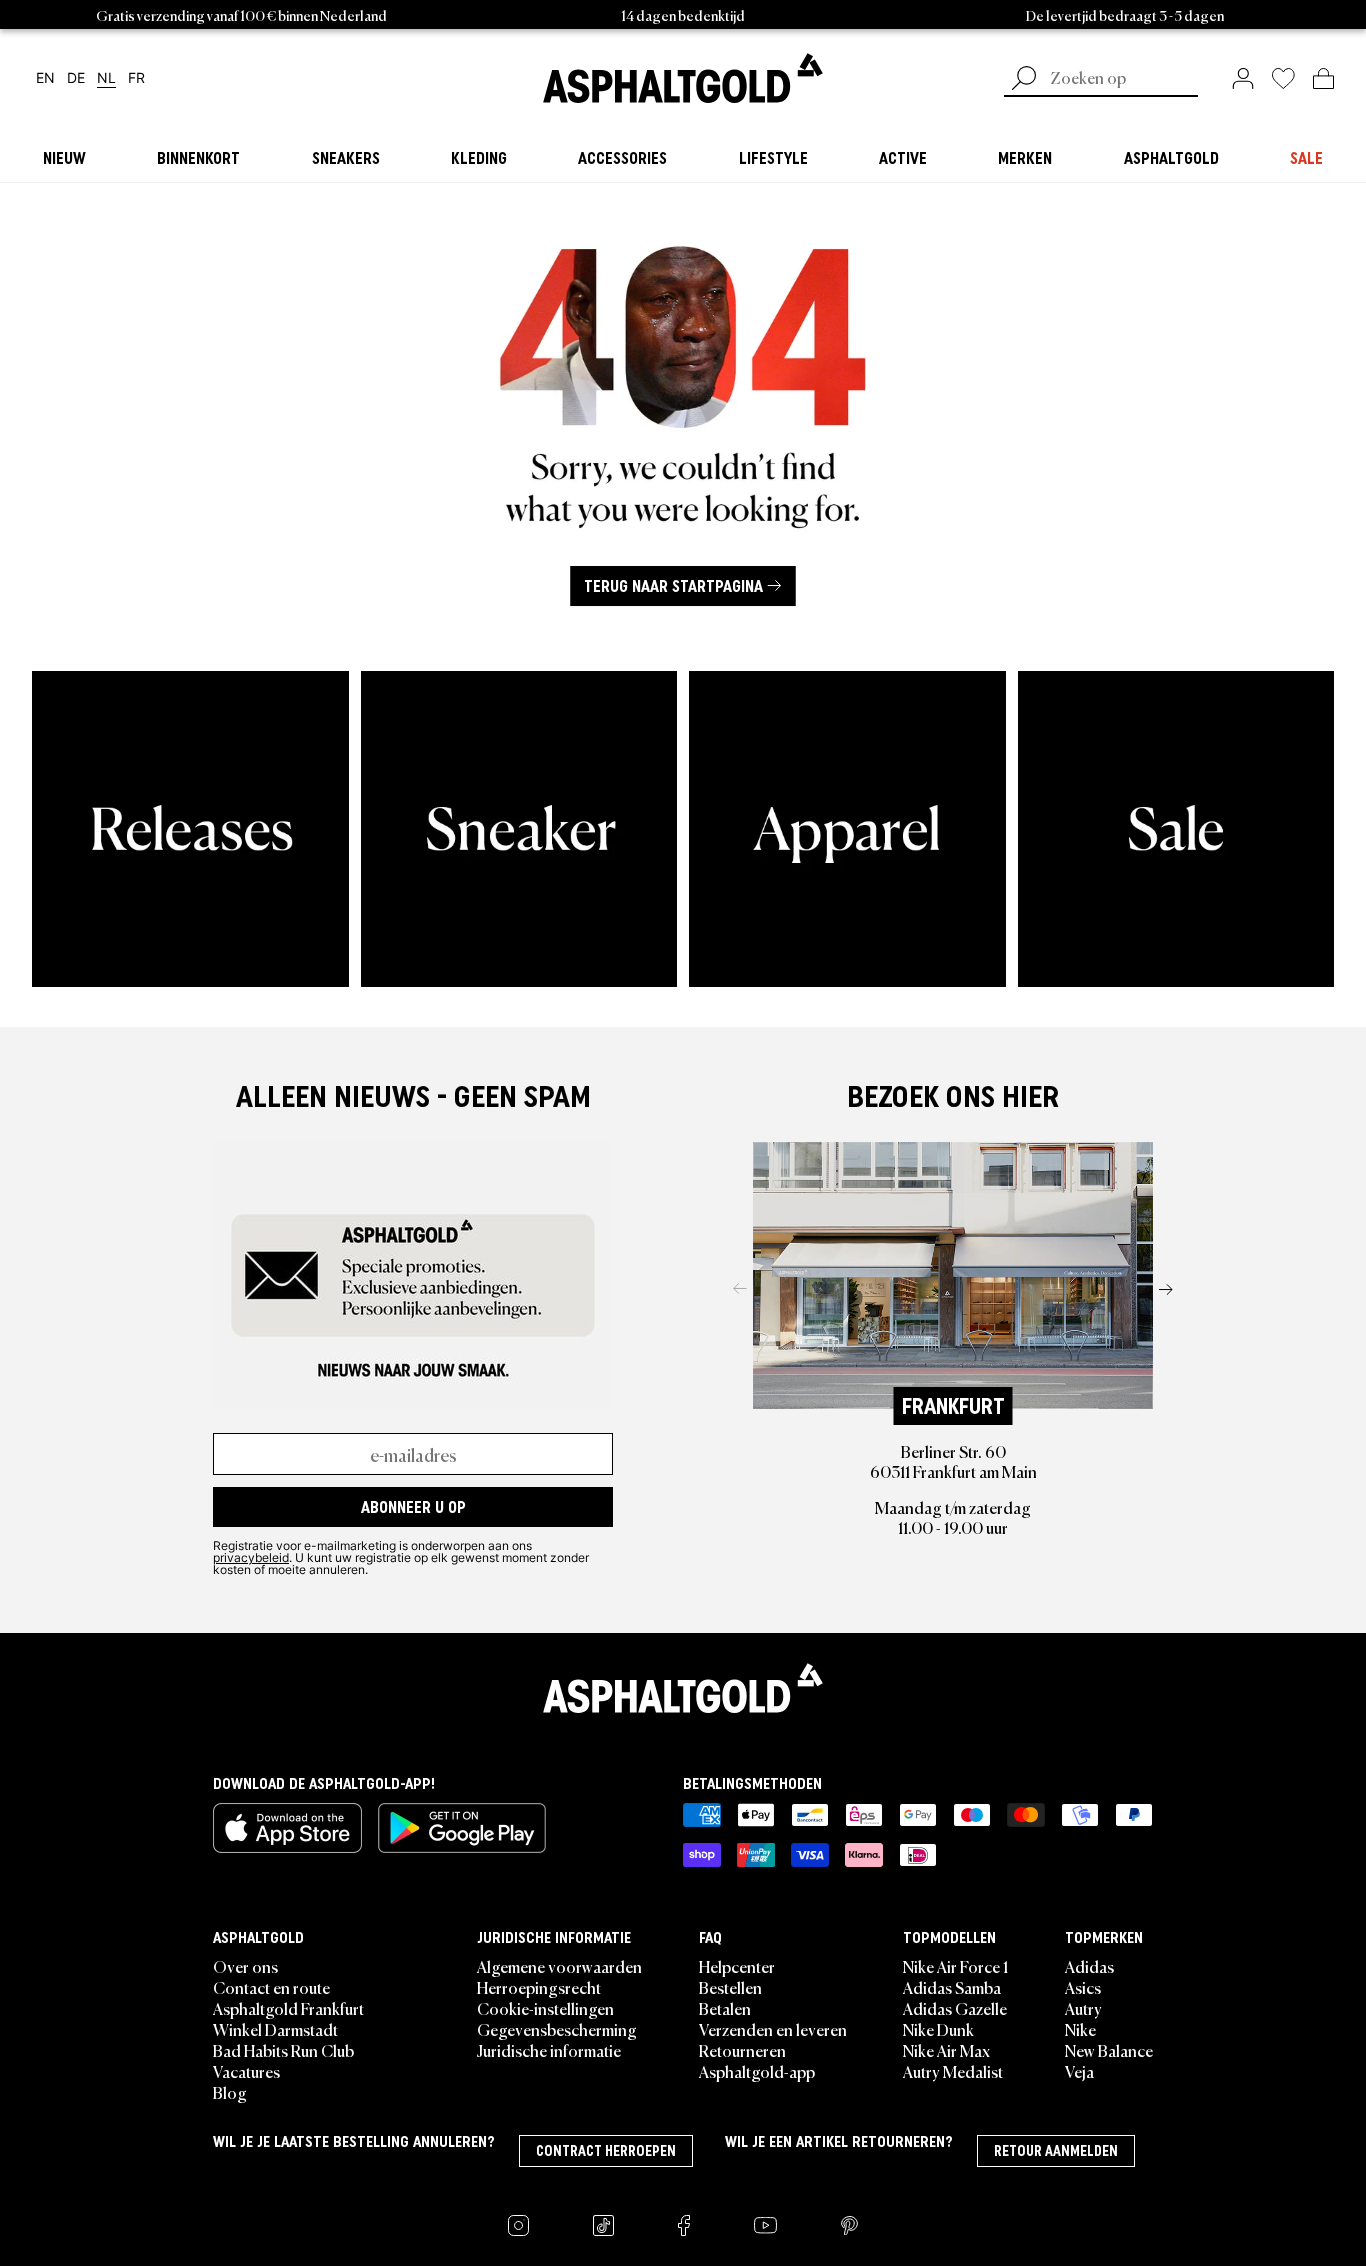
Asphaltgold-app (757, 2071)
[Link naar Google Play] (462, 1828)
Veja (1079, 2071)
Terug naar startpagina (673, 586)
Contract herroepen (606, 2151)
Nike (1080, 2029)
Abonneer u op (413, 1507)
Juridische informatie (549, 2050)
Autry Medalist (953, 2071)
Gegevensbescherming (557, 2029)
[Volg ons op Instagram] (518, 2225)
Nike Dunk (938, 2029)
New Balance (1109, 2050)
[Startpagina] (683, 1688)
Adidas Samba (952, 1987)
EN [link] (45, 78)
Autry (1083, 2008)
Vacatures (246, 2071)
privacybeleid (251, 1557)
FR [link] (136, 78)
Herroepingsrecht (539, 1987)
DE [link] (76, 78)
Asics (1083, 1987)
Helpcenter (737, 1966)
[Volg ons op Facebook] (684, 2225)
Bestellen (730, 1987)
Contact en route (271, 1987)
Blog (230, 2092)
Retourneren (742, 2050)
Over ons (245, 1966)
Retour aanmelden (1056, 2151)
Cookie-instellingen (545, 2008)
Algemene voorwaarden (559, 1966)
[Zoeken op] (1024, 80)
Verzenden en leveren (773, 2029)
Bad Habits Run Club (283, 2050)
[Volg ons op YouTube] (765, 2225)
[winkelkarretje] (1323, 78)
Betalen (725, 2008)
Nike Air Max (946, 2050)
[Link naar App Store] (287, 1828)
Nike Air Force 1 (955, 1966)
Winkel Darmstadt (275, 2029)
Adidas (1089, 1966)
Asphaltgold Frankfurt (288, 2008)
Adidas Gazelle (955, 2008)
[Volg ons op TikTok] (603, 2225)
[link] (683, 78)
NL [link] (106, 78)
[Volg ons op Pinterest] (849, 2225)
